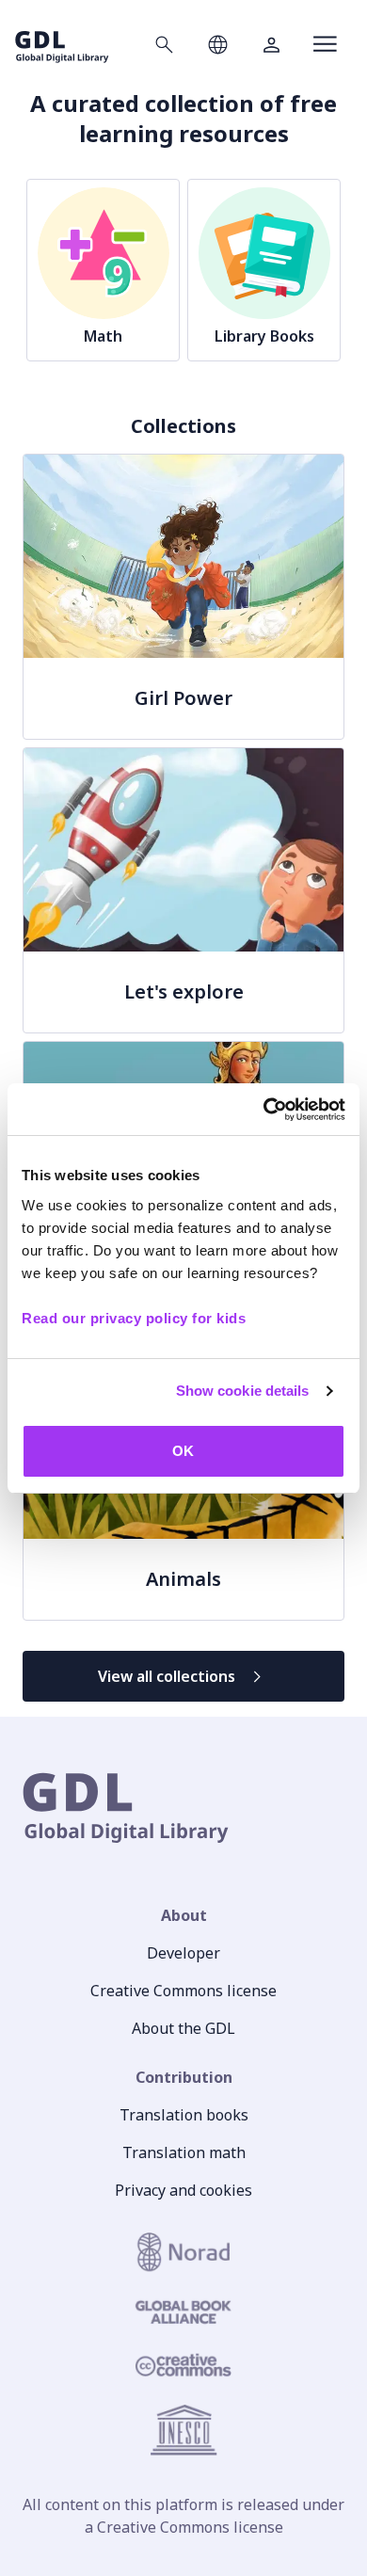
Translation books (184, 2115)
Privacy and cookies (183, 2190)
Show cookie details (243, 1391)
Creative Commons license (183, 1991)
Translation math (184, 2152)
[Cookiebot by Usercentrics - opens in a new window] (264, 1110)
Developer (183, 1953)
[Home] (62, 44)
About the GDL (183, 2028)
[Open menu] (325, 44)
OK (183, 1451)
